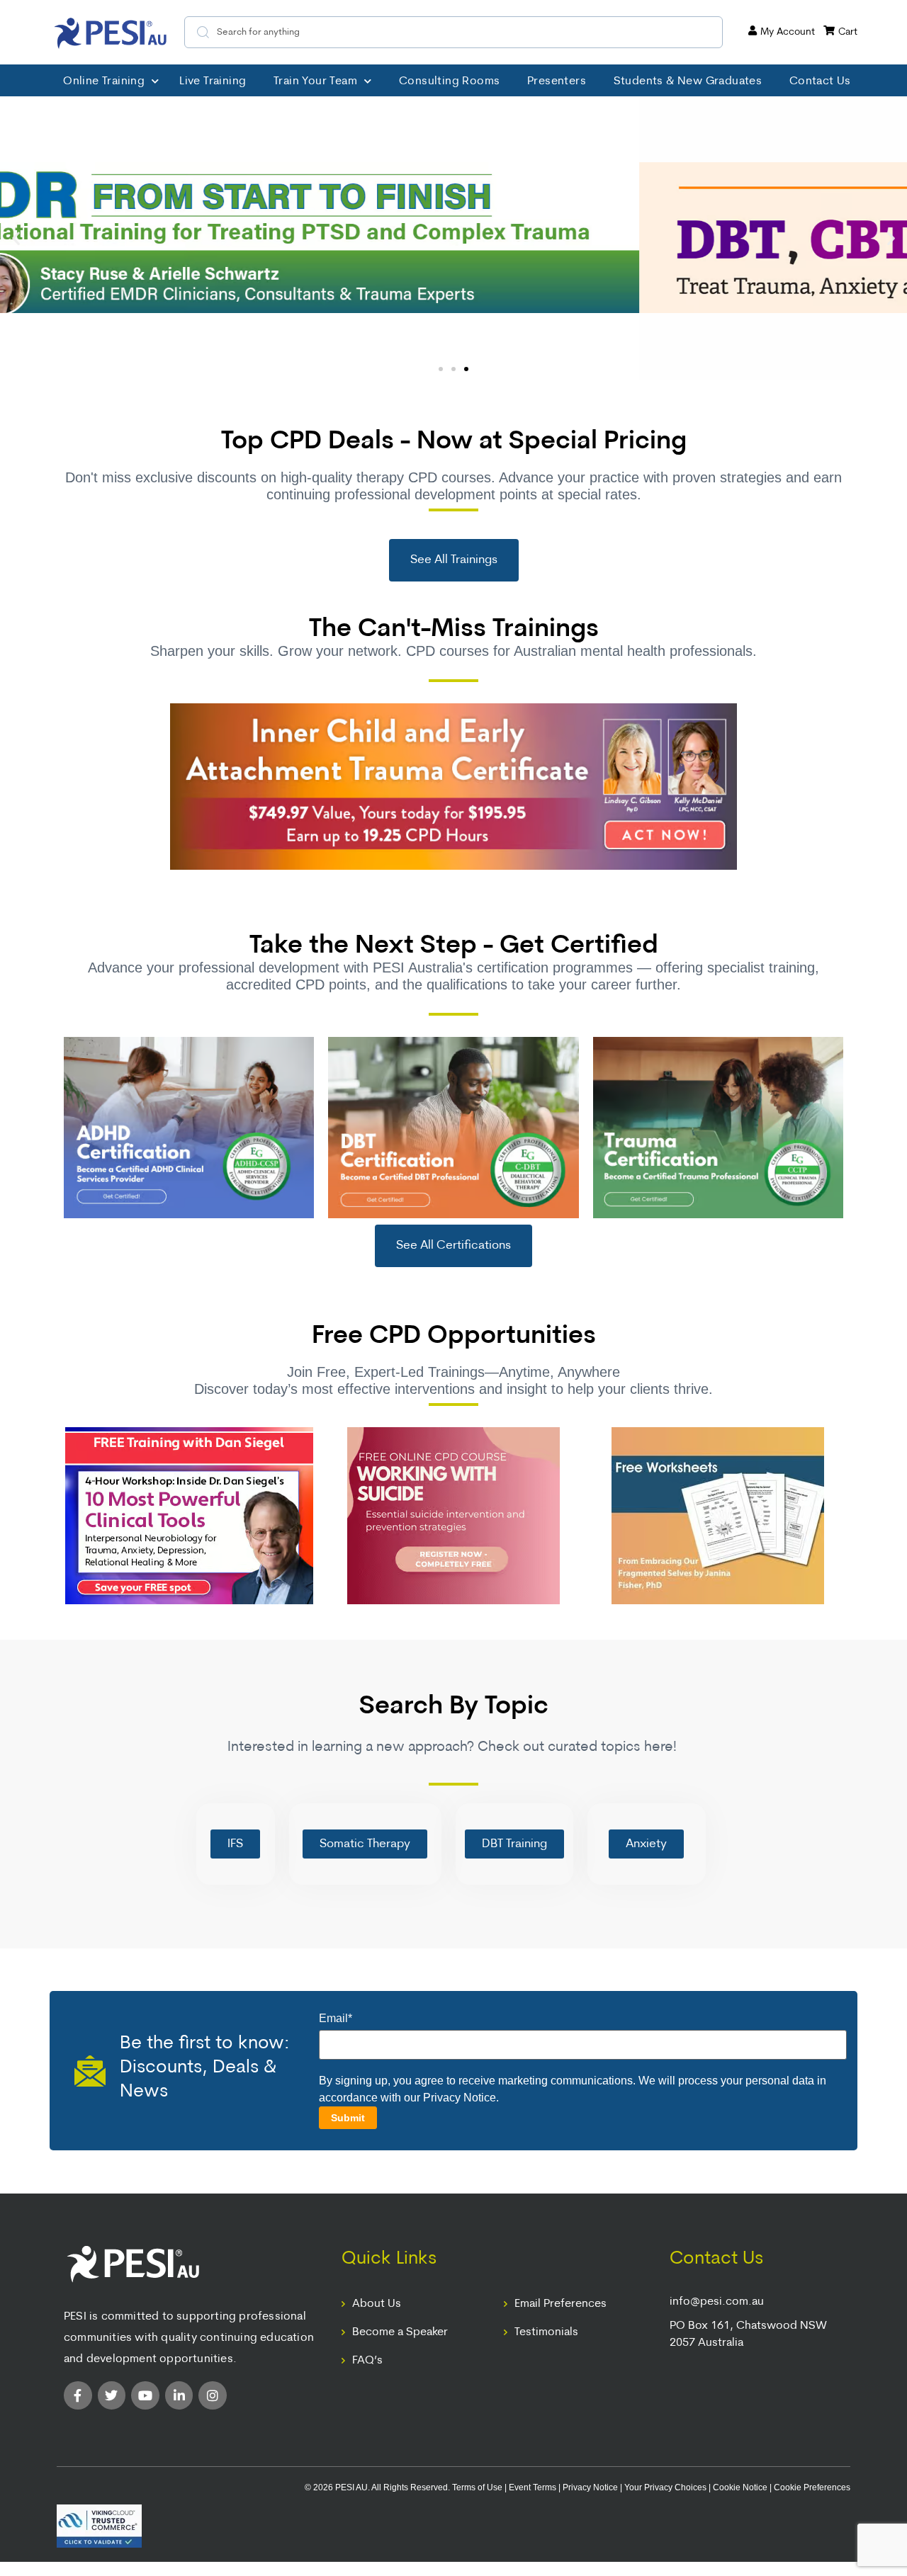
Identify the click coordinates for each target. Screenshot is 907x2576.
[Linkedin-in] (179, 2395)
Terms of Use (477, 2487)
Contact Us (820, 81)
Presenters (557, 81)
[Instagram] (213, 2395)
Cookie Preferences (812, 2487)
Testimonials (546, 2332)
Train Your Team (315, 81)
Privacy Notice (460, 2098)
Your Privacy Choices (665, 2487)
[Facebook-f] (78, 2395)
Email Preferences (560, 2304)
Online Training (104, 81)
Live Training (213, 81)
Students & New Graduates (688, 81)
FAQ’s (367, 2361)
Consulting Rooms (449, 81)
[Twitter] (112, 2395)
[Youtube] (145, 2395)
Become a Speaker (400, 2332)
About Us (377, 2304)
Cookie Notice (740, 2487)
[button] (16, 238)
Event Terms (533, 2487)
